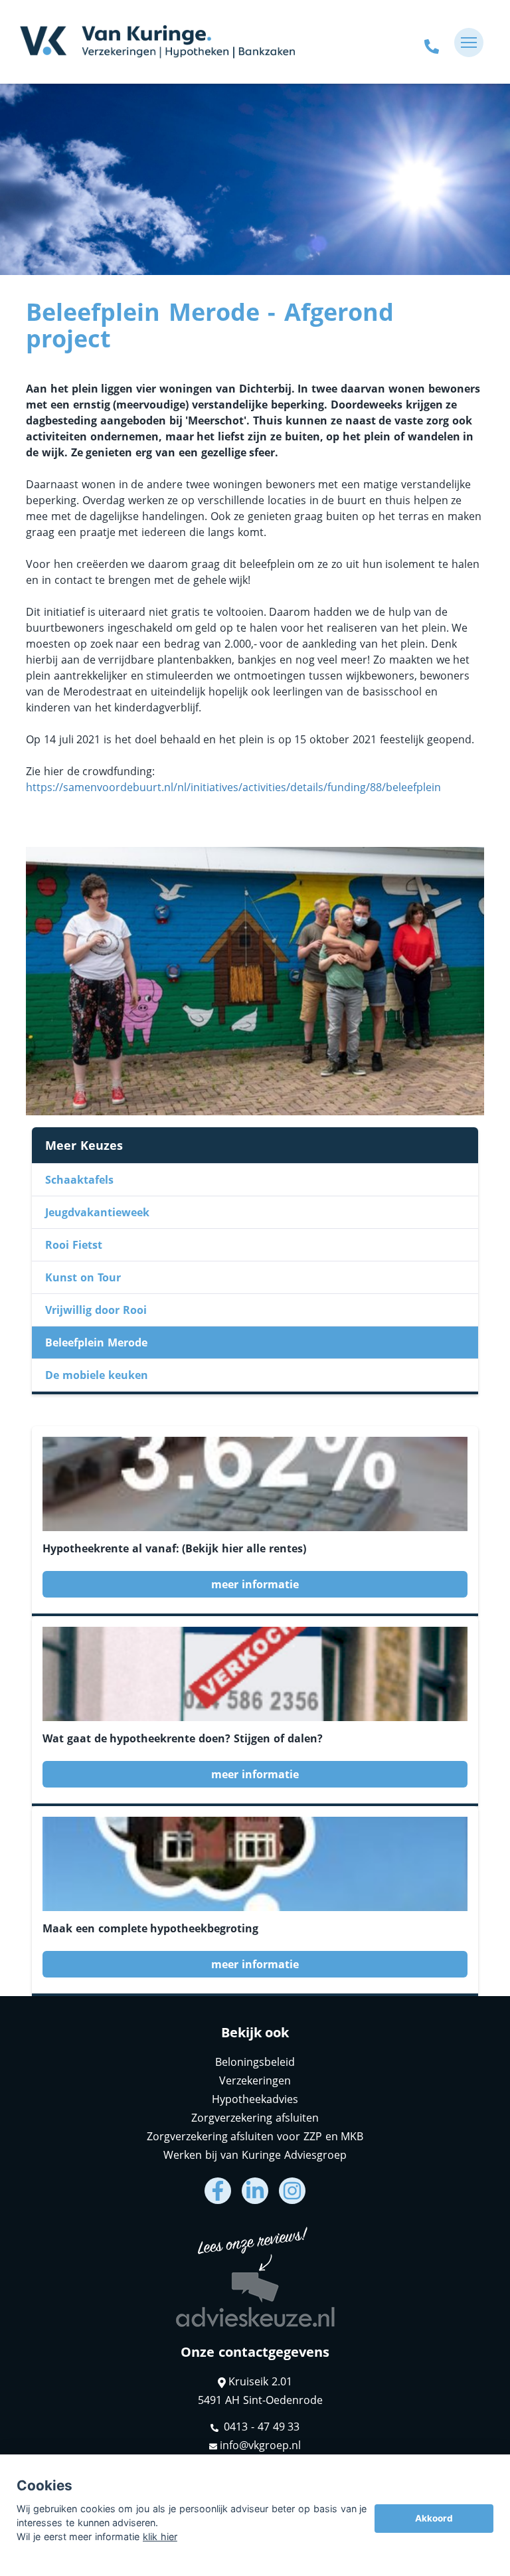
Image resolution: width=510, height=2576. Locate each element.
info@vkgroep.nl (260, 2445)
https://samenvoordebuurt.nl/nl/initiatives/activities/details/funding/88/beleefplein (233, 787)
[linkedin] (255, 2191)
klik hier (160, 2536)
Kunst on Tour (83, 1277)
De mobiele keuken (97, 1375)
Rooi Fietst (74, 1245)
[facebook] (218, 2191)
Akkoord (434, 2518)
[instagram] (292, 2191)
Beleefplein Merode (96, 1342)
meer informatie (255, 1584)
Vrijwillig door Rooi (96, 1310)
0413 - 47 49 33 (261, 2427)
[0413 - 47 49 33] (432, 43)
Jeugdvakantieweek (97, 1212)
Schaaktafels (79, 1180)
